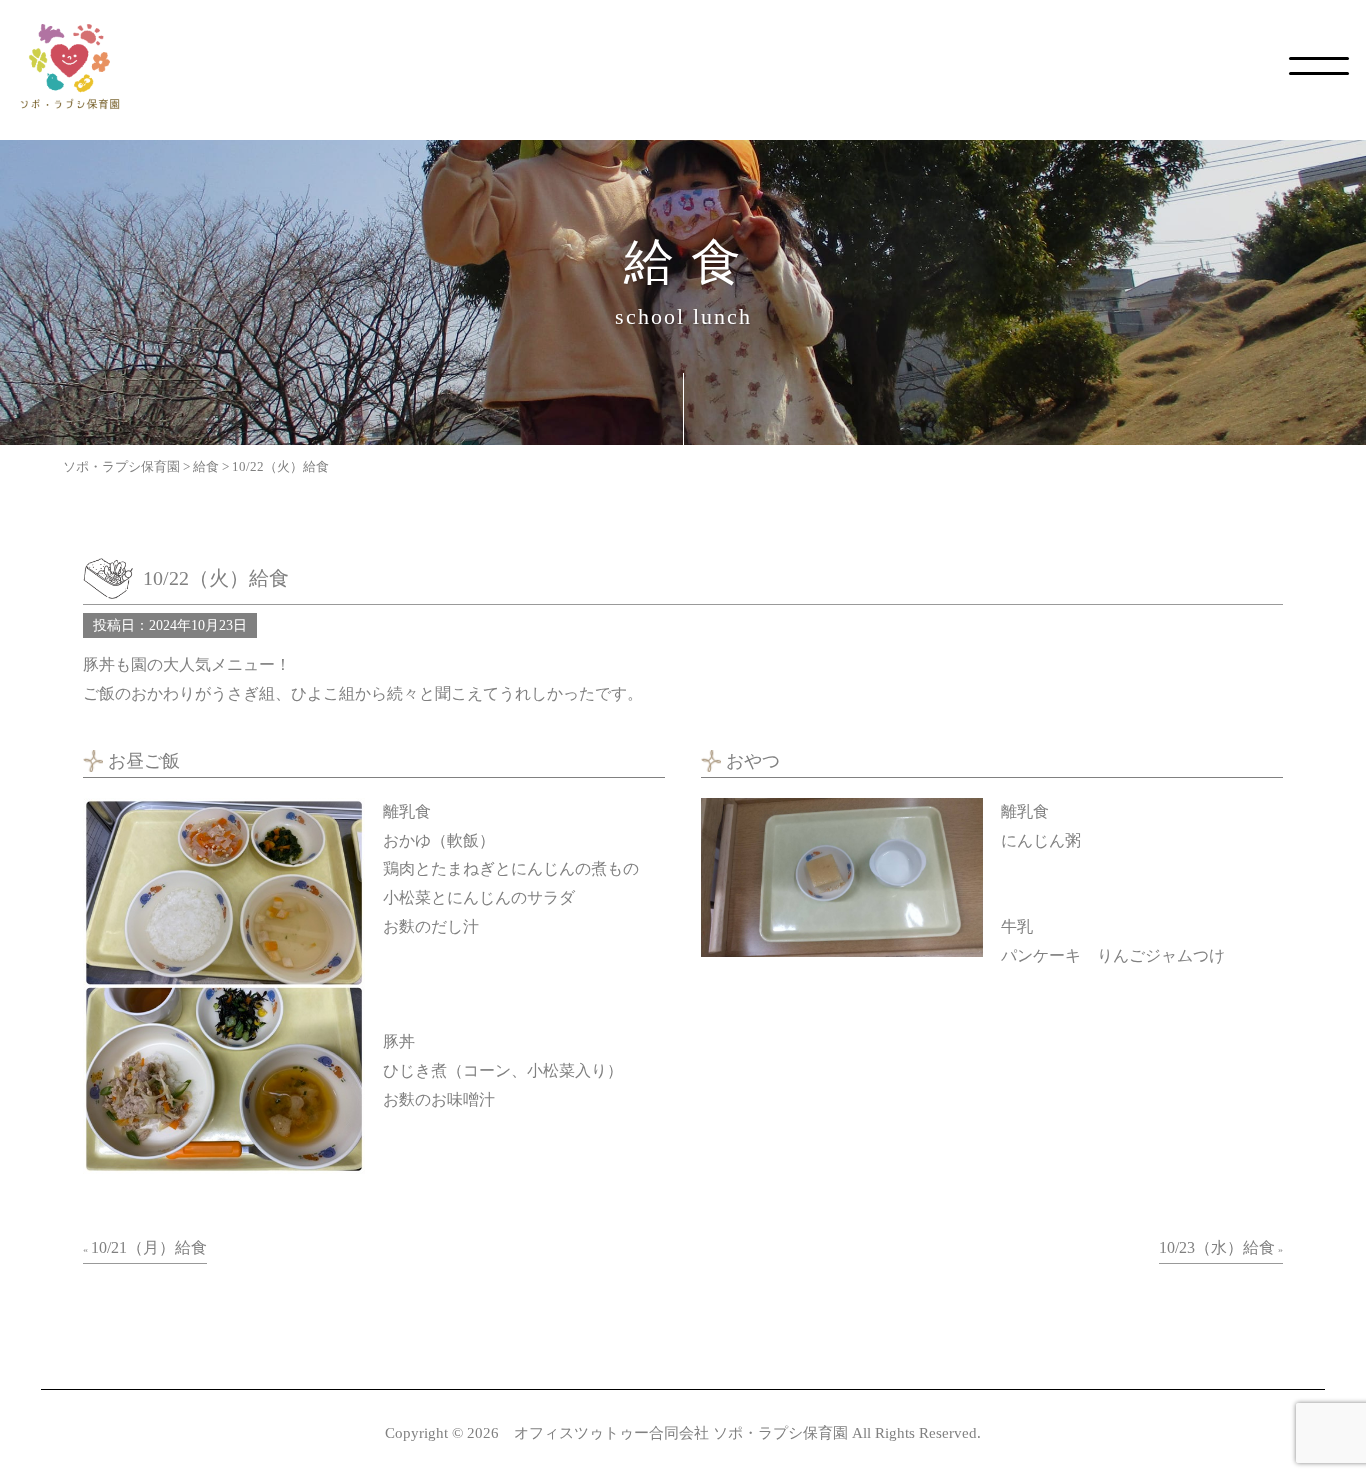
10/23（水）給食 (1217, 1247)
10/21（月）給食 (149, 1247)
